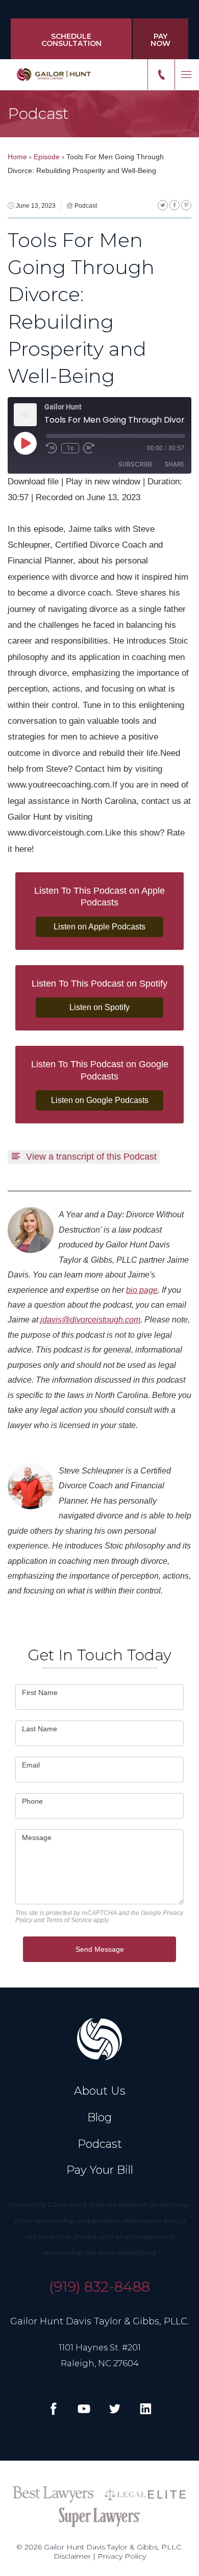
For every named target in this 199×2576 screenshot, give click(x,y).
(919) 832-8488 (99, 2287)
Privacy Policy (122, 2556)
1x (70, 448)
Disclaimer (72, 2556)
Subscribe (135, 464)
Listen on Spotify (99, 1007)
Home (17, 157)
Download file (33, 481)
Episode (47, 157)
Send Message (100, 1949)
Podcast (100, 2144)
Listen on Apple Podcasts (99, 927)
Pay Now (160, 40)
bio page (142, 1290)
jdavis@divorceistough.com (90, 1320)
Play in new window (103, 481)
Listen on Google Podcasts (100, 1100)
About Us (100, 2091)
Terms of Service (69, 1920)
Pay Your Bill (100, 2170)
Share (175, 464)
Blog (99, 2117)
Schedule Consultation (71, 40)
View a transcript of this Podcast (91, 1157)
